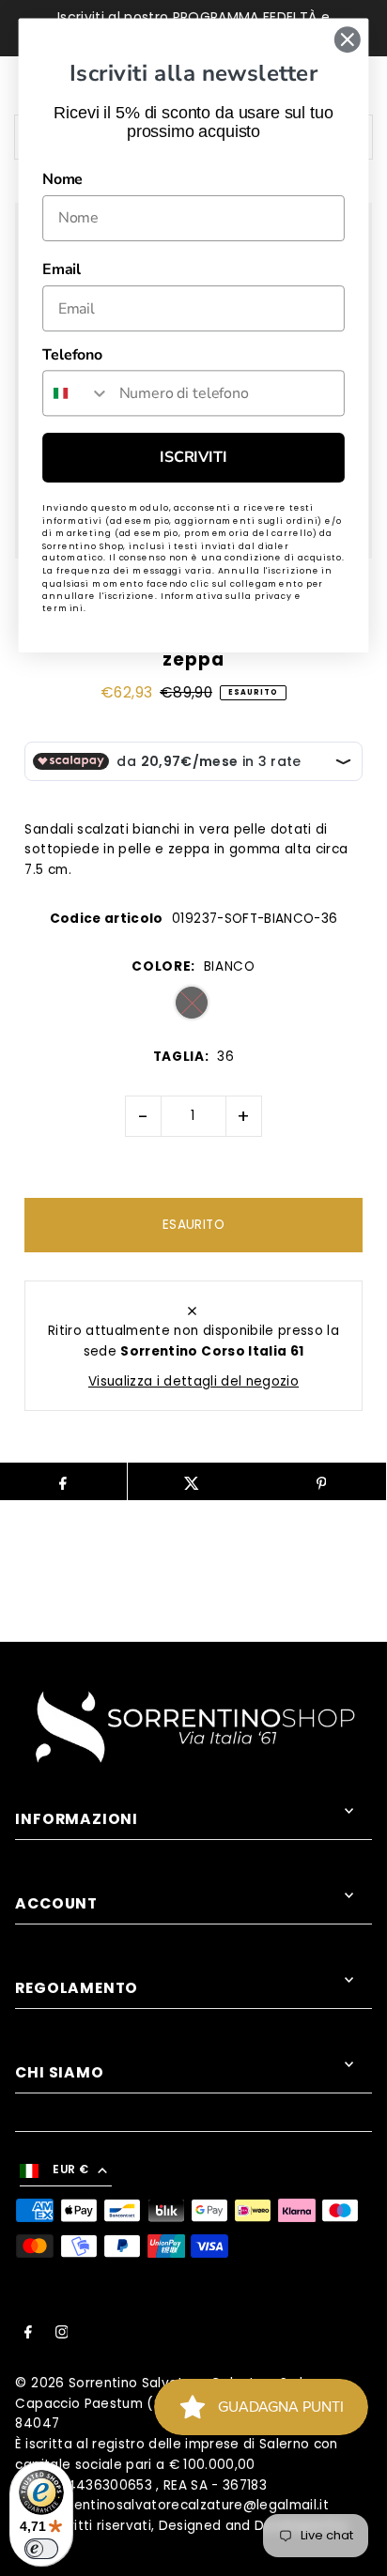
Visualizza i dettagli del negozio (193, 1381)
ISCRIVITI (193, 458)
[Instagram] (62, 2335)
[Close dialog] (347, 39)
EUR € (70, 2170)
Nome (62, 179)
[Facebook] (28, 2335)
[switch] (41, 2549)
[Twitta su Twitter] (192, 1481)
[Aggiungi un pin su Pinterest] (321, 1481)
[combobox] (77, 393)
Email (62, 270)
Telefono (72, 355)
